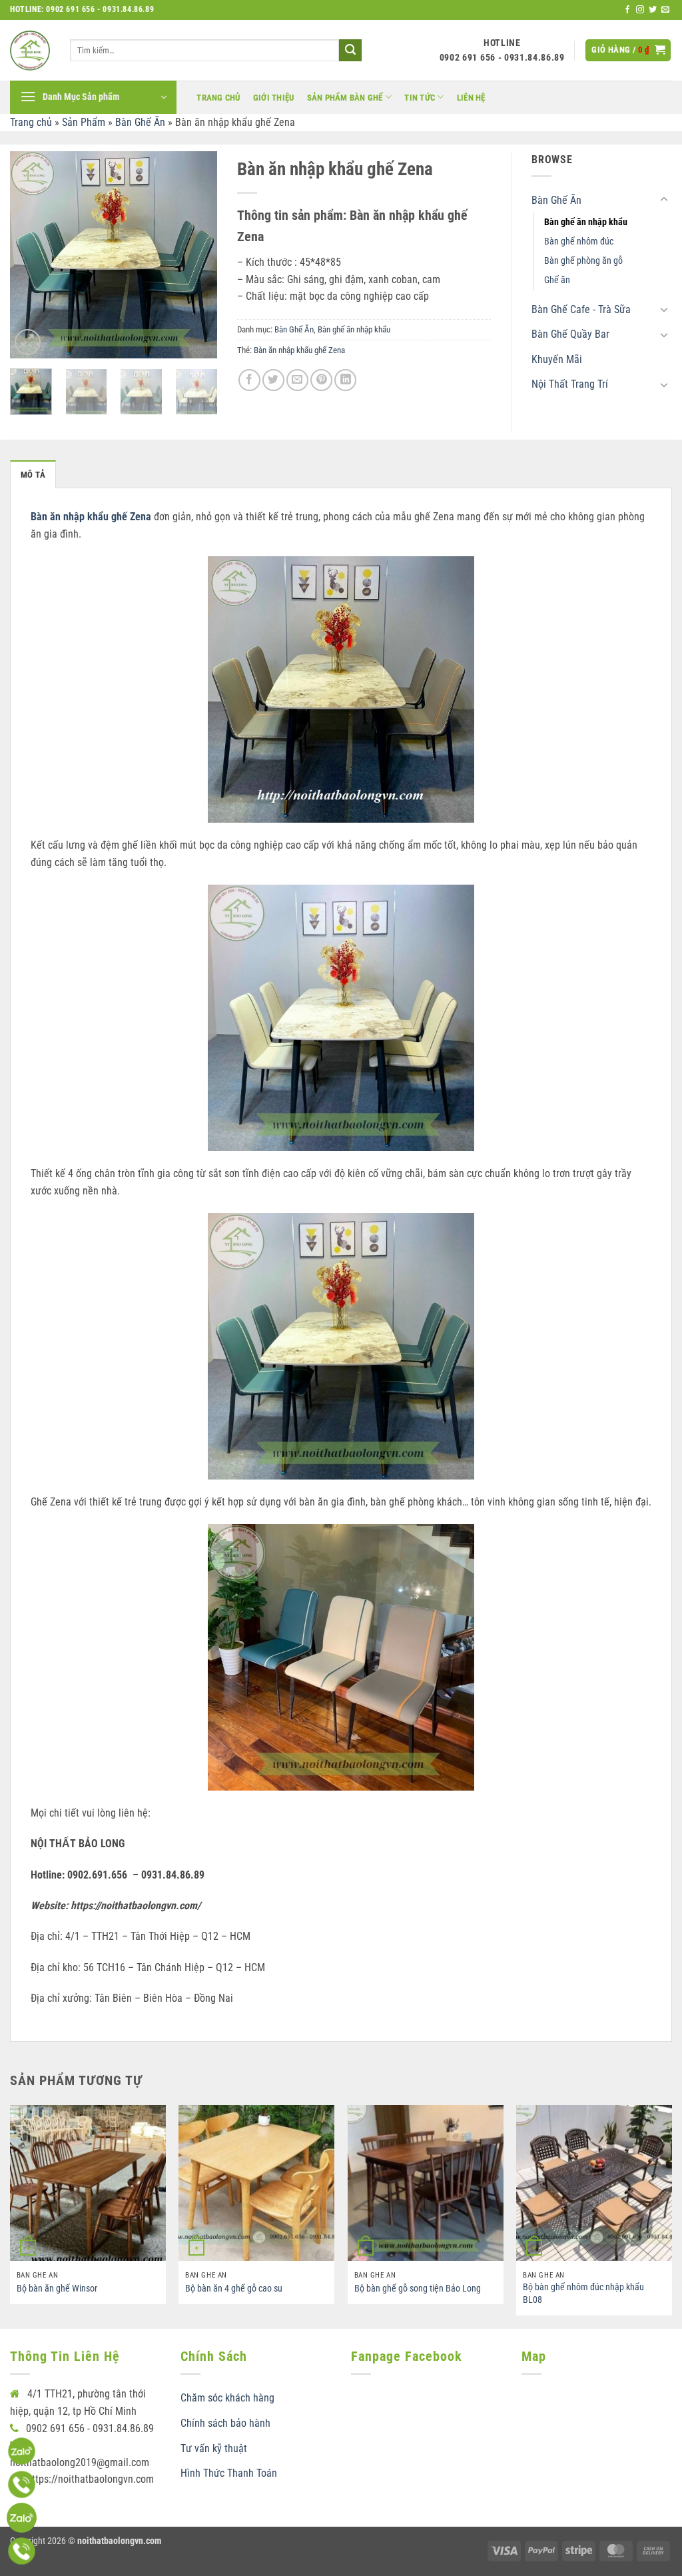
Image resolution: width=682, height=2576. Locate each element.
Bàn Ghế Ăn (140, 122)
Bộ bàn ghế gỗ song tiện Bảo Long (418, 2289)
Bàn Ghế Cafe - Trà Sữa (581, 309)
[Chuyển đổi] (664, 200)
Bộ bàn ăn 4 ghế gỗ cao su (234, 2289)
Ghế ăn (557, 280)
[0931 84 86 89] (22, 2518)
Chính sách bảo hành (225, 2423)
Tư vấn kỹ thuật (214, 2448)
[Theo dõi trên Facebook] (627, 10)
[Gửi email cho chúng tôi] (665, 10)
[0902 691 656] (22, 2451)
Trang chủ (218, 98)
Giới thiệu (274, 98)
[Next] (196, 254)
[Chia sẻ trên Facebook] (249, 380)
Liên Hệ (471, 98)
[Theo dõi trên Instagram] (640, 10)
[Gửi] (350, 51)
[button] (628, 50)
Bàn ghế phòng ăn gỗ (583, 261)
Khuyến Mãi (557, 359)
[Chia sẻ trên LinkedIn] (345, 380)
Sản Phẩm (84, 122)
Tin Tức (420, 98)
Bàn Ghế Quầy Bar (570, 334)
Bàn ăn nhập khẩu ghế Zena (299, 350)
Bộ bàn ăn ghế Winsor (57, 2289)
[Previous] (31, 254)
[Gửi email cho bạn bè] (297, 380)
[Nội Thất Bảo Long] (30, 51)
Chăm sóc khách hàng (227, 2398)
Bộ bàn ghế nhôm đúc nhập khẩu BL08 (583, 2294)
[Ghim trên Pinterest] (321, 380)
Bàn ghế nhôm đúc (579, 241)
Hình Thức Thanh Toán (229, 2473)
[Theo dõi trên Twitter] (653, 10)
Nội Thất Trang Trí (570, 384)
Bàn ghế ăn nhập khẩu (354, 329)
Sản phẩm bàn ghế (345, 98)
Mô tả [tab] (33, 475)
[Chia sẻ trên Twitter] (273, 380)
